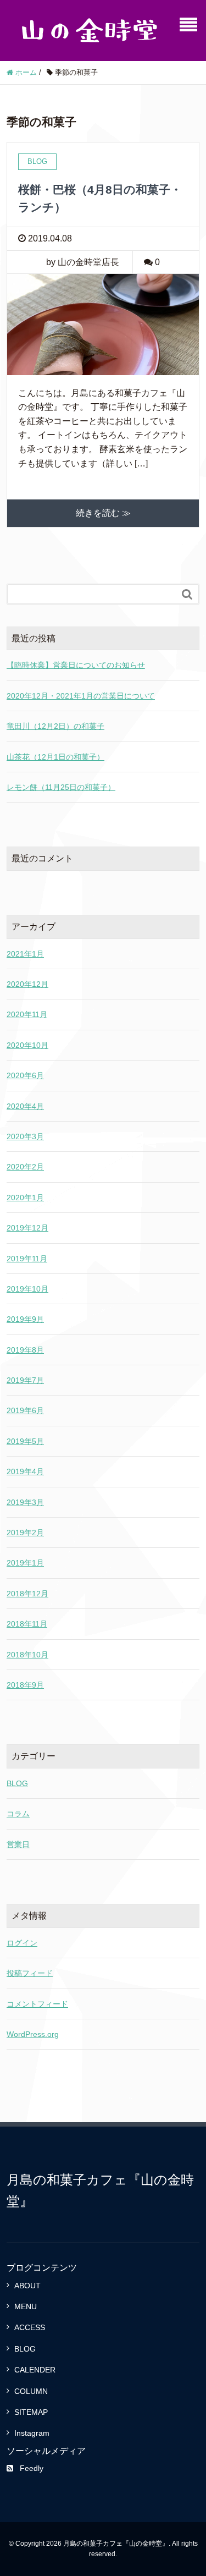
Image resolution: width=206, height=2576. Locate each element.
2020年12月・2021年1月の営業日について (81, 696)
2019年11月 (27, 1259)
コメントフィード (37, 2004)
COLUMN (31, 2391)
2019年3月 (25, 1502)
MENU (26, 2306)
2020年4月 (25, 1106)
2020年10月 (27, 1045)
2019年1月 (25, 1563)
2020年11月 (27, 1014)
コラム (18, 1814)
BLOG (17, 1783)
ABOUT (27, 2286)
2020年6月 (25, 1075)
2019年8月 (25, 1350)
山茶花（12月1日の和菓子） (55, 757)
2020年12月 (27, 984)
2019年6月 (25, 1410)
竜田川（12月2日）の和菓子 (55, 726)
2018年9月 (25, 1685)
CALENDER (35, 2370)
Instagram (32, 2433)
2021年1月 (25, 954)
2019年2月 (25, 1533)
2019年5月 (25, 1441)
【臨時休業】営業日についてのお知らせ (76, 665)
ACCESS (30, 2327)
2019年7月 (25, 1380)
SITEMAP (31, 2412)
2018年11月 (27, 1624)
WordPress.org (33, 2034)
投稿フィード (30, 1973)
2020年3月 (25, 1136)
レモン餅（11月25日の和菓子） (61, 787)
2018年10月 (27, 1655)
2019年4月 (25, 1471)
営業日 (18, 1844)
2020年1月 (25, 1198)
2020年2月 (25, 1167)
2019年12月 (27, 1228)
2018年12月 (27, 1594)
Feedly (32, 2468)
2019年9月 (25, 1319)
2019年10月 (27, 1289)
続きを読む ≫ (103, 513)
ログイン (22, 1943)
